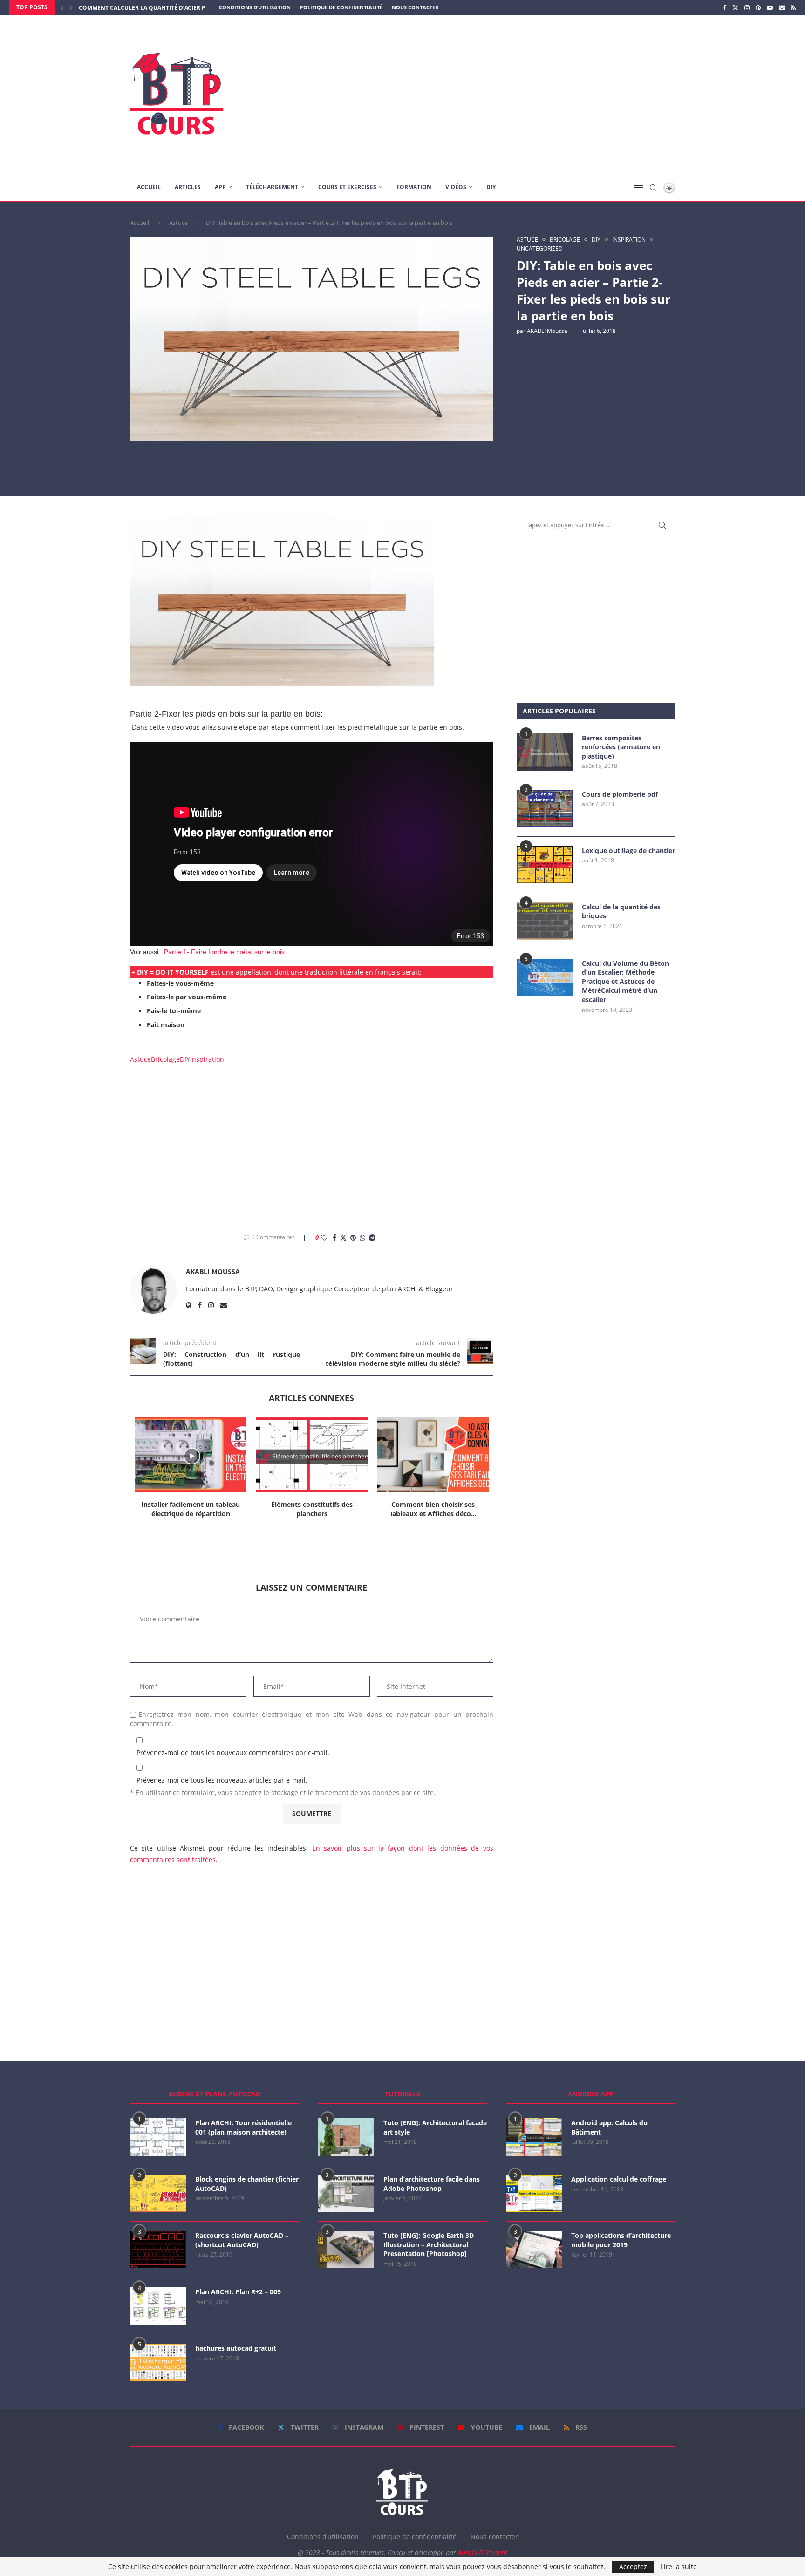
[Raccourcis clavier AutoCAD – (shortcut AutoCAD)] (158, 2250)
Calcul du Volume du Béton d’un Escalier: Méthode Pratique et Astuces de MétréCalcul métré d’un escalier (625, 981)
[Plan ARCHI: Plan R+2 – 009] (158, 2306)
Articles (188, 187)
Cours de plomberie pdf (620, 794)
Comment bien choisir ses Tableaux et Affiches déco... (433, 1509)
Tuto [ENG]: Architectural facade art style (435, 2127)
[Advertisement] (496, 95)
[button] (62, 7)
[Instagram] (747, 7)
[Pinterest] (758, 7)
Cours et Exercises (347, 187)
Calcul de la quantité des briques (621, 912)
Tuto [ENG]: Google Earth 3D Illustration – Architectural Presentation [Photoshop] (429, 2244)
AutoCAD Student (483, 2552)
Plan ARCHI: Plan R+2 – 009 (238, 2292)
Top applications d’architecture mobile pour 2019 (621, 2240)
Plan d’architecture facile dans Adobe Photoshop (432, 2184)
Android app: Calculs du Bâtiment (609, 2127)
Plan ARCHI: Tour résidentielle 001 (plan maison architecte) (243, 2127)
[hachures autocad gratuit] (158, 2362)
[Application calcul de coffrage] (534, 2193)
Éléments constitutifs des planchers (312, 1509)
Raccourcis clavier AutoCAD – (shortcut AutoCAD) (242, 2240)
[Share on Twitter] (343, 1237)
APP (220, 187)
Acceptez (633, 2566)
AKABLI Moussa (547, 331)
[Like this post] (324, 1237)
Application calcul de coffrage (619, 2179)
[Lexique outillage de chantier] (545, 865)
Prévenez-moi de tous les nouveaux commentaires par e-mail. (233, 1752)
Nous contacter (415, 7)
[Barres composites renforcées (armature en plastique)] (545, 752)
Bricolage (165, 1059)
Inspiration (207, 1059)
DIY (491, 187)
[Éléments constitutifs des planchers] (312, 1455)
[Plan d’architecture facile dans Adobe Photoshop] (346, 2193)
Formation (414, 187)
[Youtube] (770, 7)
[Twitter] (735, 7)
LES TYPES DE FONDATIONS (117, 8)
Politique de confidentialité (341, 7)
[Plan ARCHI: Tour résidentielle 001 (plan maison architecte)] (158, 2137)
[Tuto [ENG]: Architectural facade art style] (346, 2137)
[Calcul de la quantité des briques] (545, 921)
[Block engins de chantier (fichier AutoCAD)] (158, 2193)
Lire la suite (679, 2567)
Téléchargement (272, 187)
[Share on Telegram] (372, 1237)
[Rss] (793, 7)
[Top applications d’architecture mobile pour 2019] (534, 2250)
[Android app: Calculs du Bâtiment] (534, 2137)
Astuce (178, 223)
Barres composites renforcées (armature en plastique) (621, 747)
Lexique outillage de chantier (628, 851)
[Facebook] (725, 7)
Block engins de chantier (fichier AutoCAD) (247, 2184)
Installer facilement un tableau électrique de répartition (191, 1509)
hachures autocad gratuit (236, 2348)
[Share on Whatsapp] (362, 1237)
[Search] (653, 188)
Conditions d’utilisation (255, 7)
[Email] (782, 7)
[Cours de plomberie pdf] (545, 808)
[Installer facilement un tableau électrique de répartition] (191, 1455)
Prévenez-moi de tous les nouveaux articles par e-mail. (222, 1780)
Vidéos (456, 187)
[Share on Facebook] (334, 1237)
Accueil (149, 187)
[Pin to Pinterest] (353, 1237)
